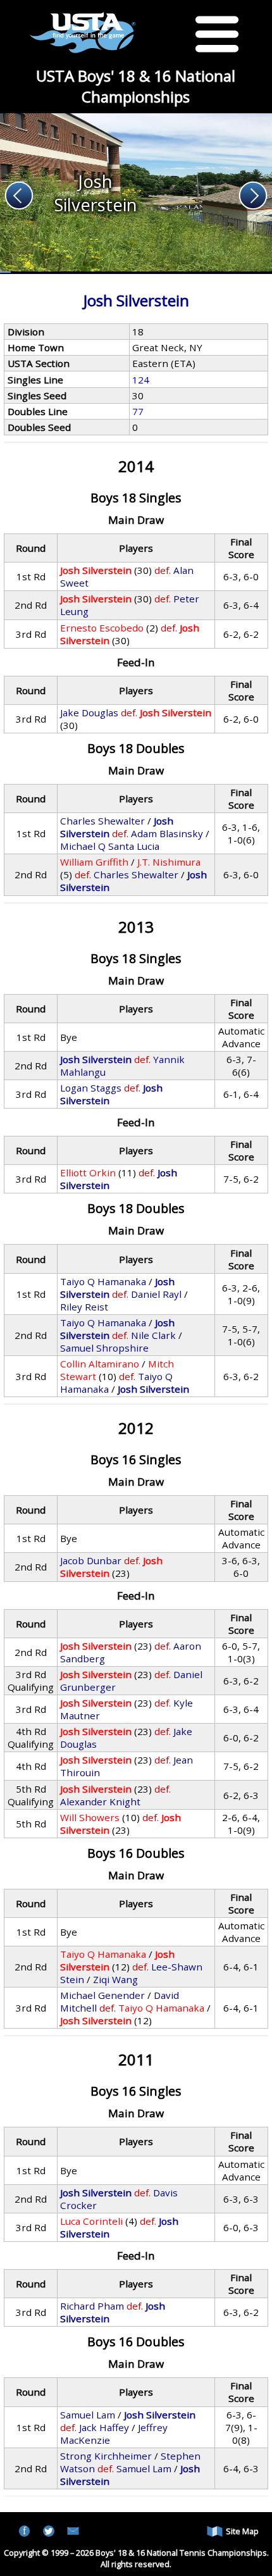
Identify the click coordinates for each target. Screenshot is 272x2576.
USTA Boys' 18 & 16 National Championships (136, 86)
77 (138, 411)
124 (141, 380)
